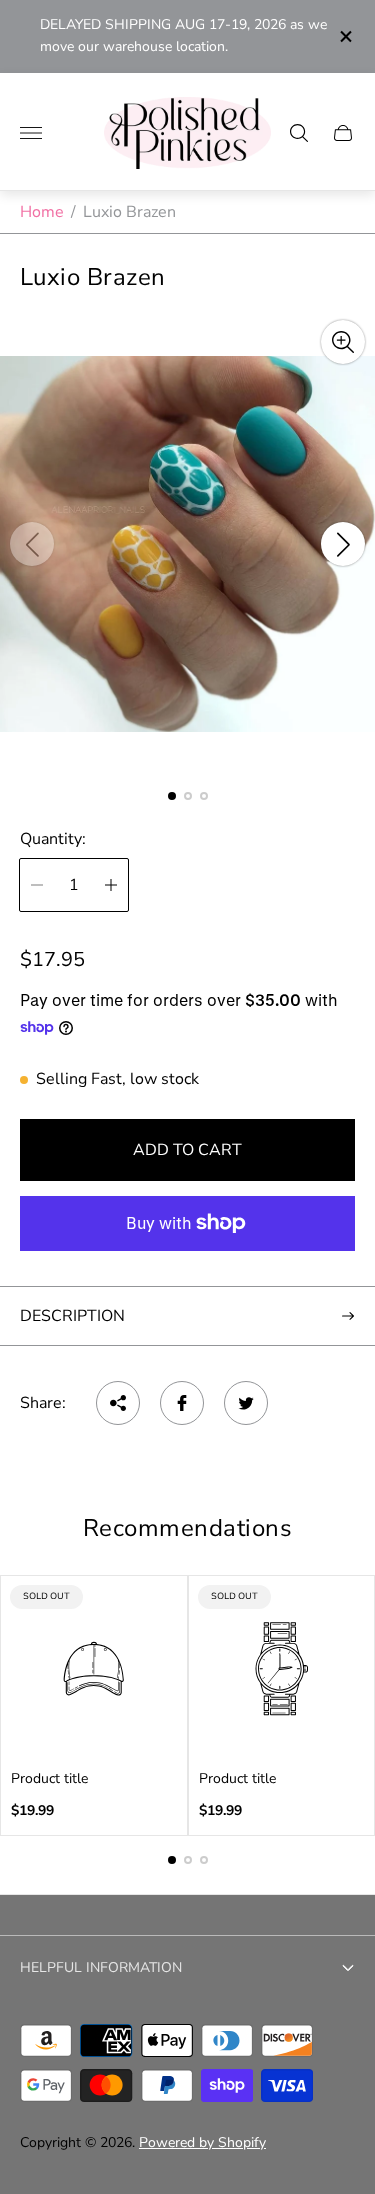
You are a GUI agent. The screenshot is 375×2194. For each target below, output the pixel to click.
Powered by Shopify (202, 2142)
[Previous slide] (32, 544)
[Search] (299, 133)
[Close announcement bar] (344, 36)
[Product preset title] (94, 1669)
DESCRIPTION (72, 1316)
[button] (172, 796)
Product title (49, 1779)
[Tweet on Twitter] (246, 1403)
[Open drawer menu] (31, 133)
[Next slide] (343, 544)
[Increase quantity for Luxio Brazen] (111, 885)
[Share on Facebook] (182, 1403)
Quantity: (53, 839)
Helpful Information (101, 1967)
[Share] (118, 1403)
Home (42, 212)
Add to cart (187, 1150)
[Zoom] (343, 342)
